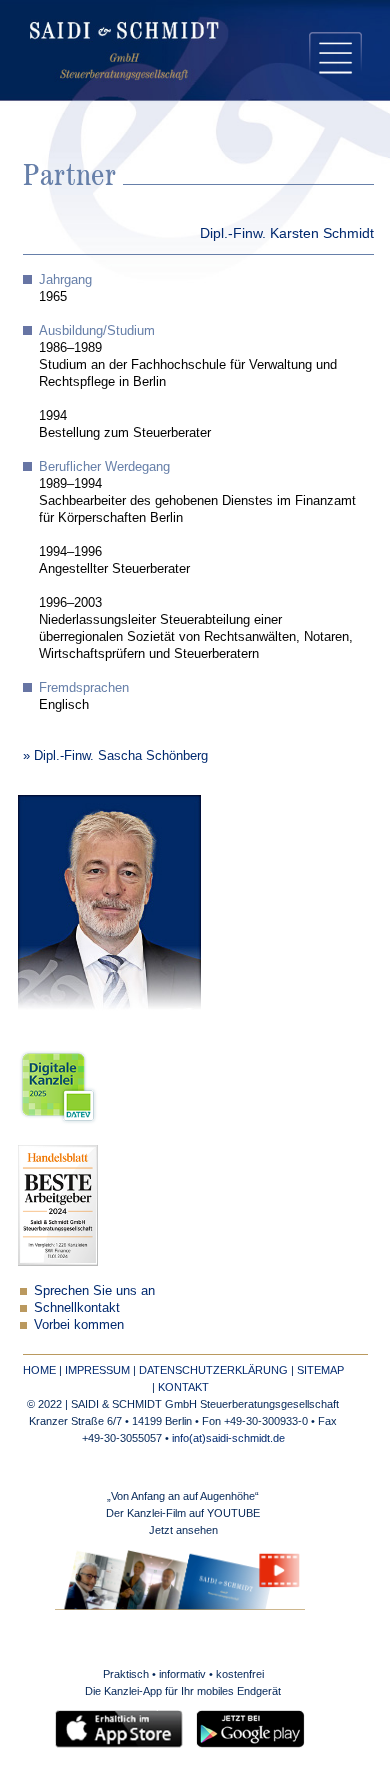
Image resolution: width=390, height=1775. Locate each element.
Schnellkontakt (77, 1307)
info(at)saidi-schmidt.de (228, 1438)
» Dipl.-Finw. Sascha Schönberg (115, 755)
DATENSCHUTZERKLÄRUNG (213, 1370)
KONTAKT (183, 1387)
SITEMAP (320, 1370)
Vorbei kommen (79, 1324)
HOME (39, 1370)
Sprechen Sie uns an (94, 1290)
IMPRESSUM (97, 1370)
